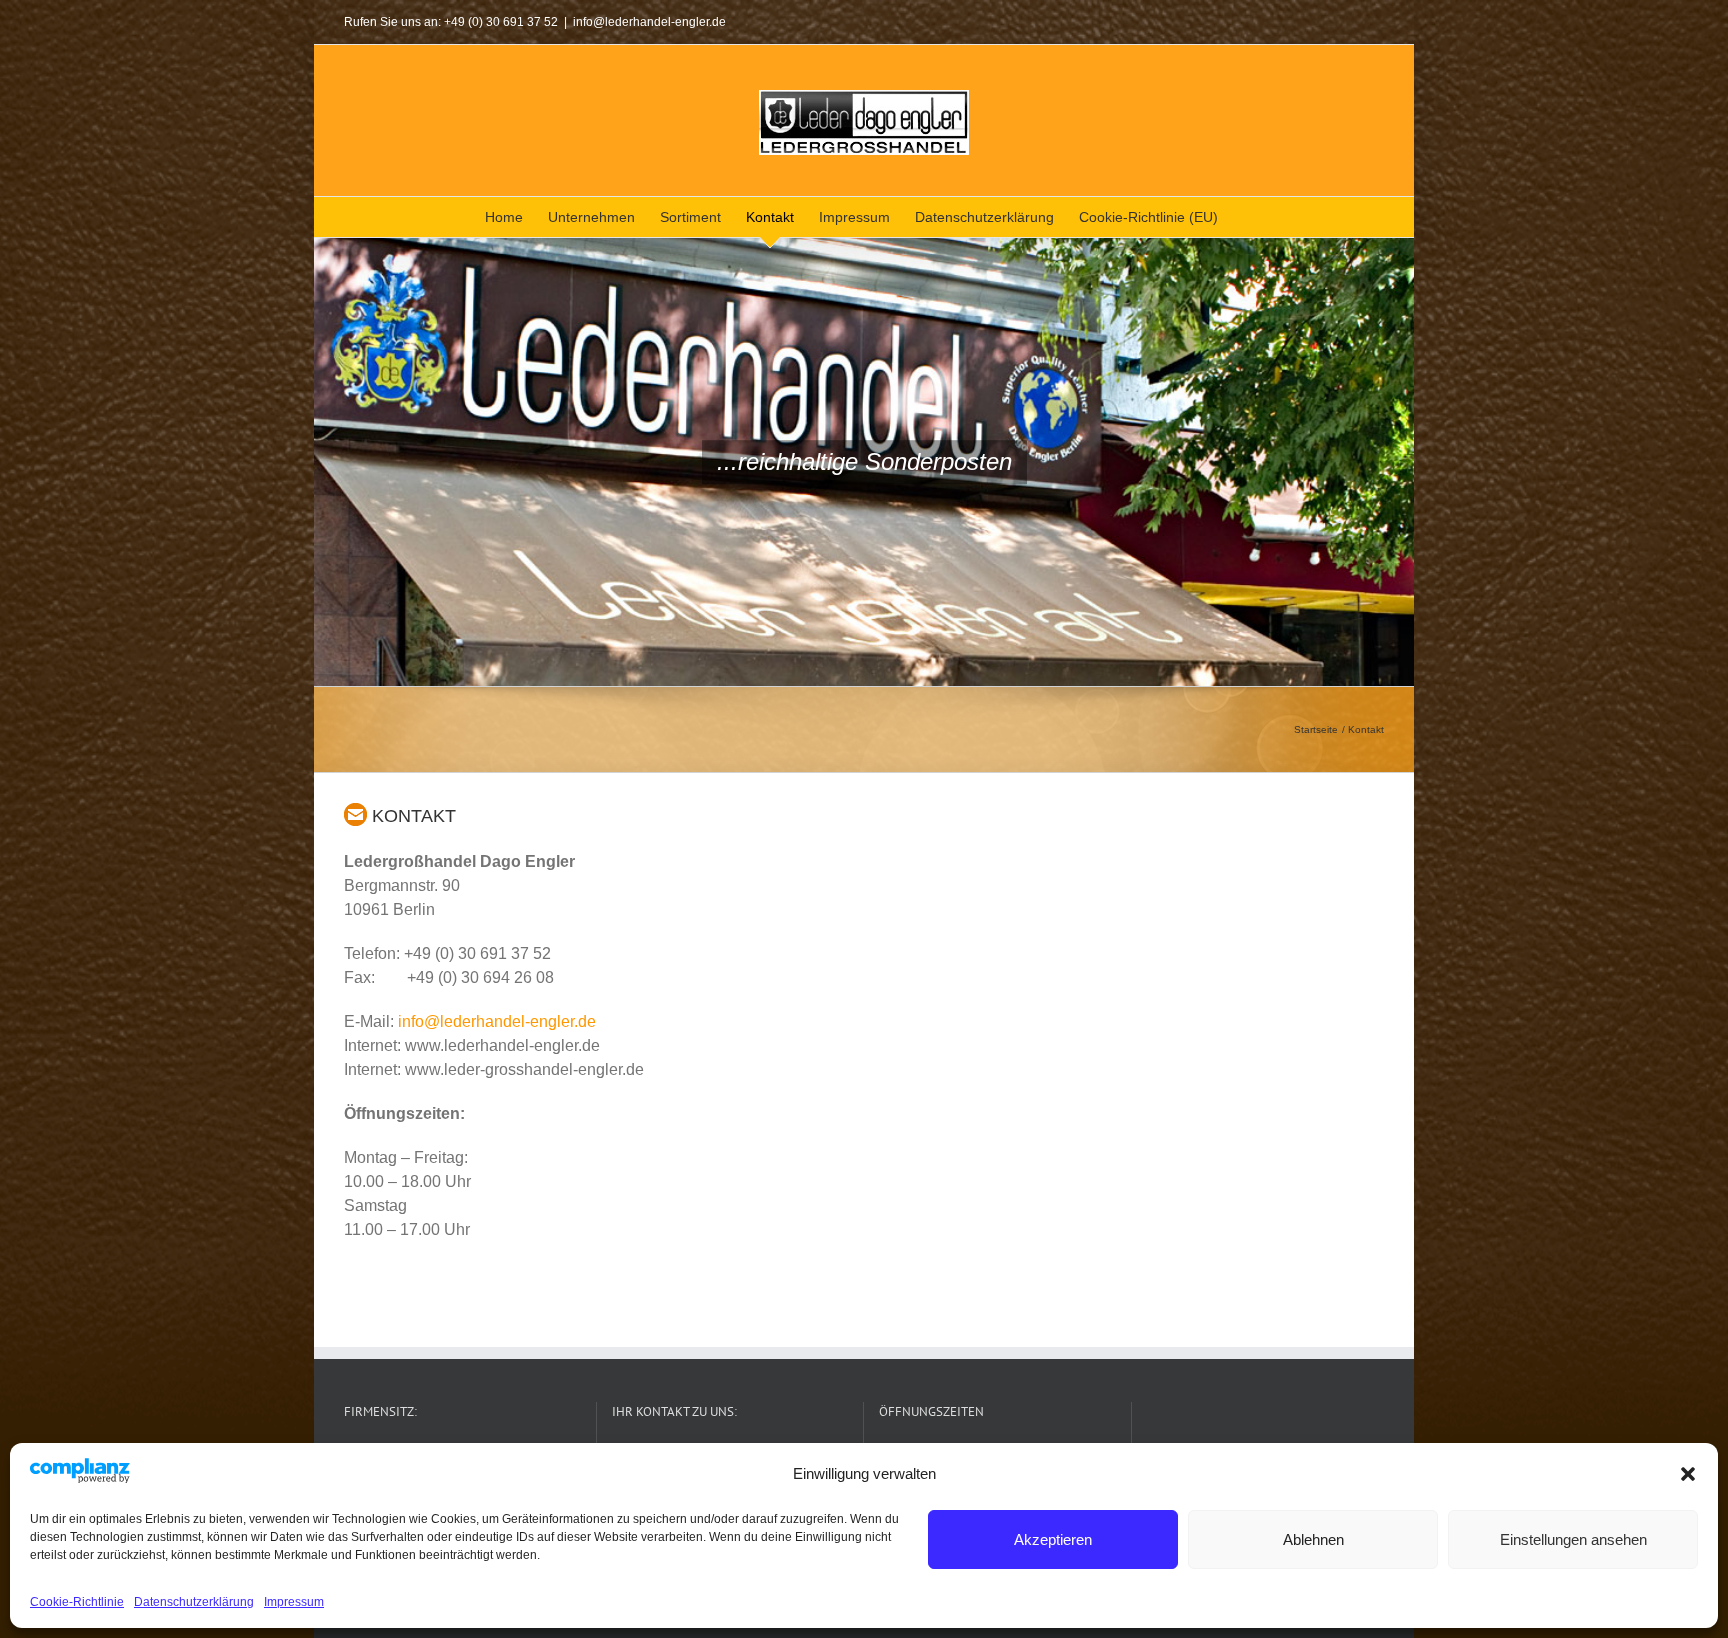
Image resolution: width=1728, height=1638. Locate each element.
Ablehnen (1313, 1539)
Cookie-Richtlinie (77, 1602)
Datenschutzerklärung (194, 1602)
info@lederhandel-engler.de (649, 22)
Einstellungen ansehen (1573, 1539)
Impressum (294, 1602)
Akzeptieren (1053, 1539)
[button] (1688, 1474)
